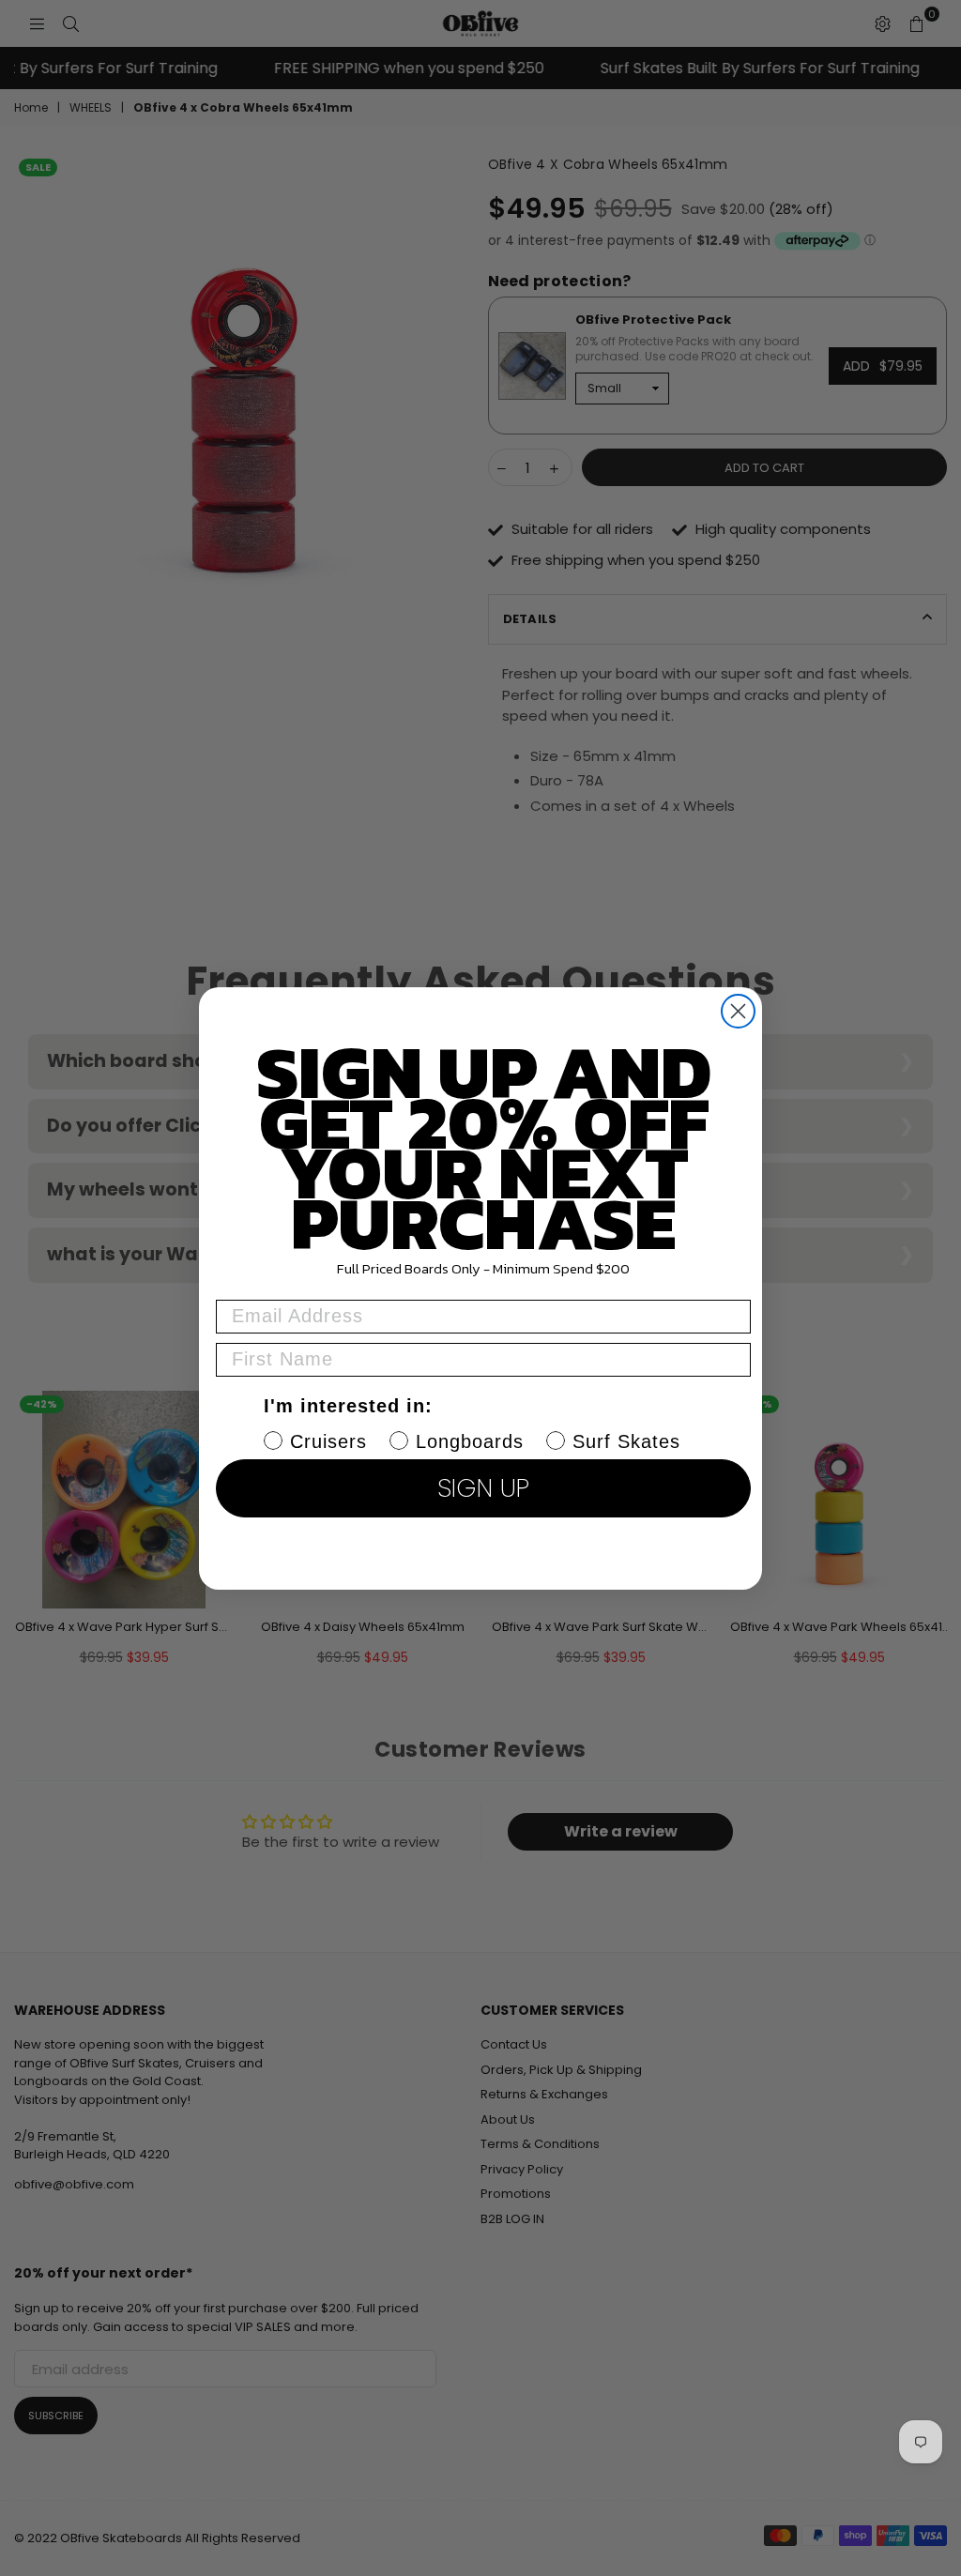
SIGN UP (483, 1488)
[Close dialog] (738, 1011)
